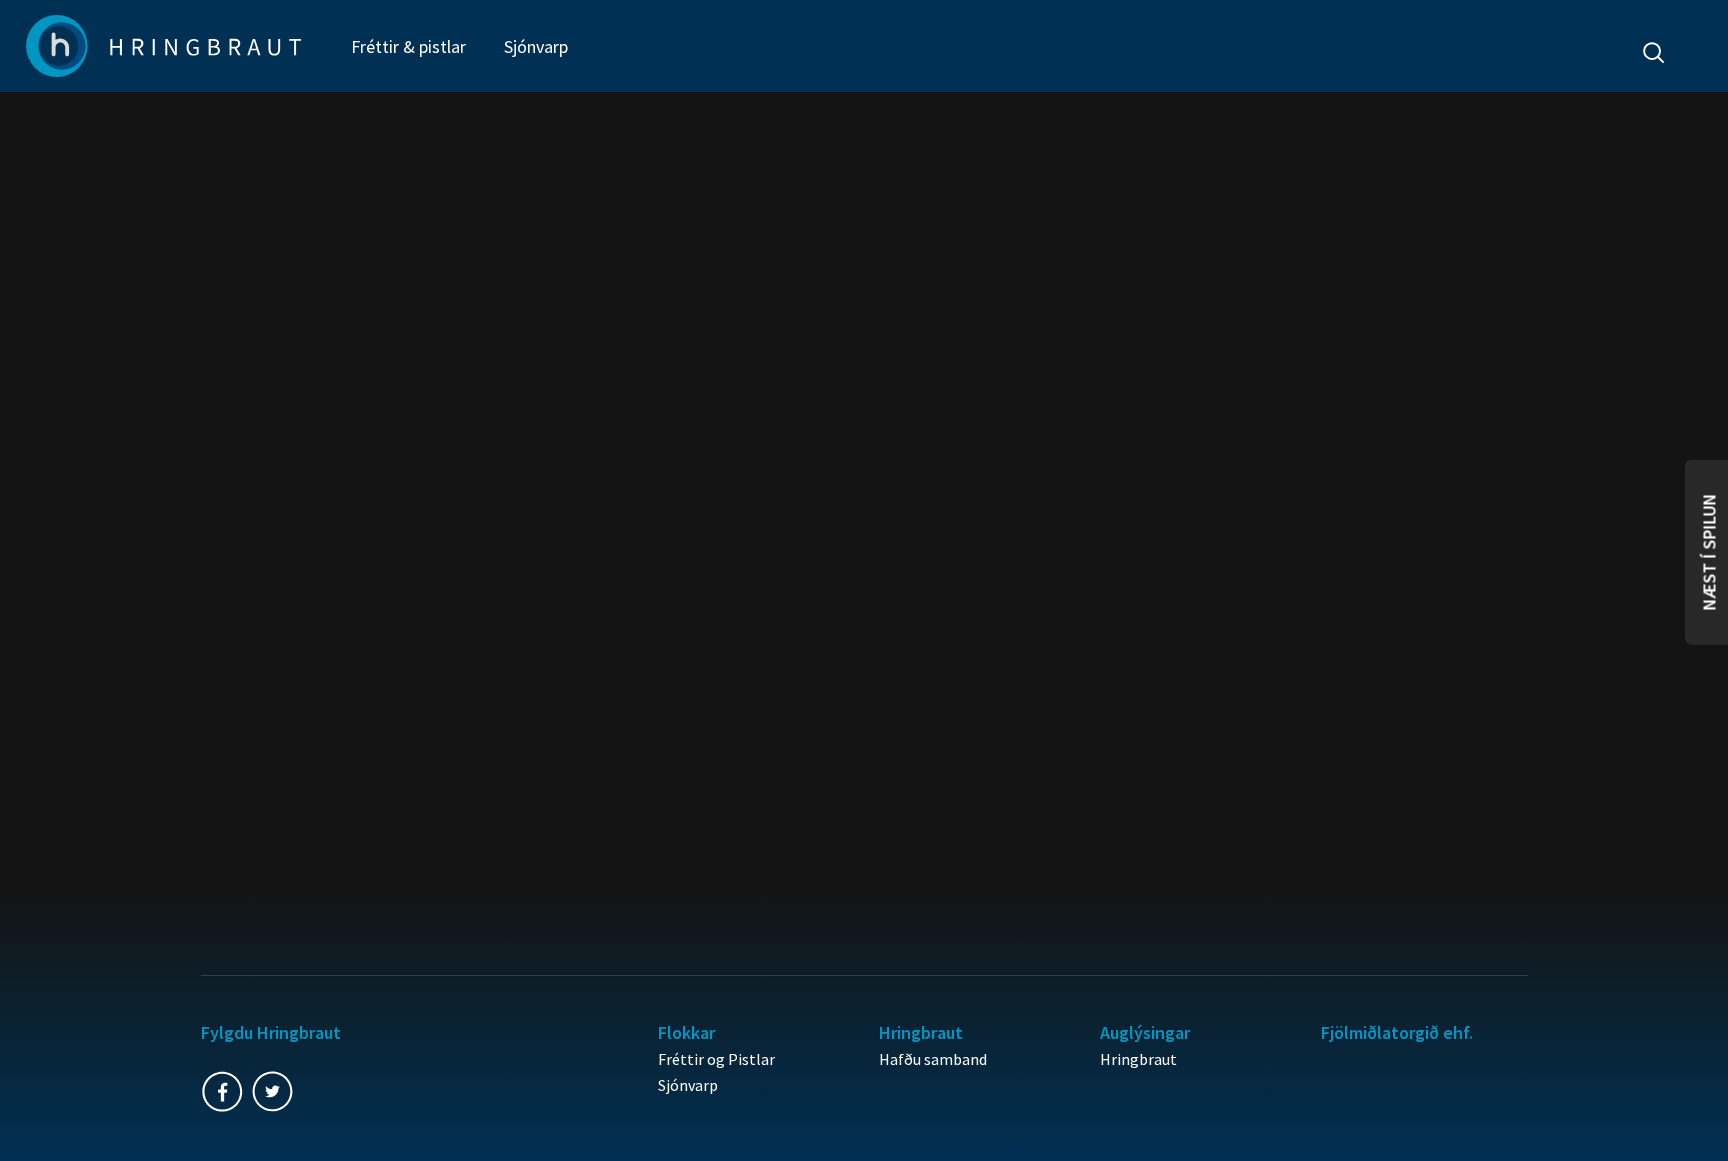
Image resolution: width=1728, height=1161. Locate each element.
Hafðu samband (933, 1059)
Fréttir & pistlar (408, 46)
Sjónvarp (536, 46)
